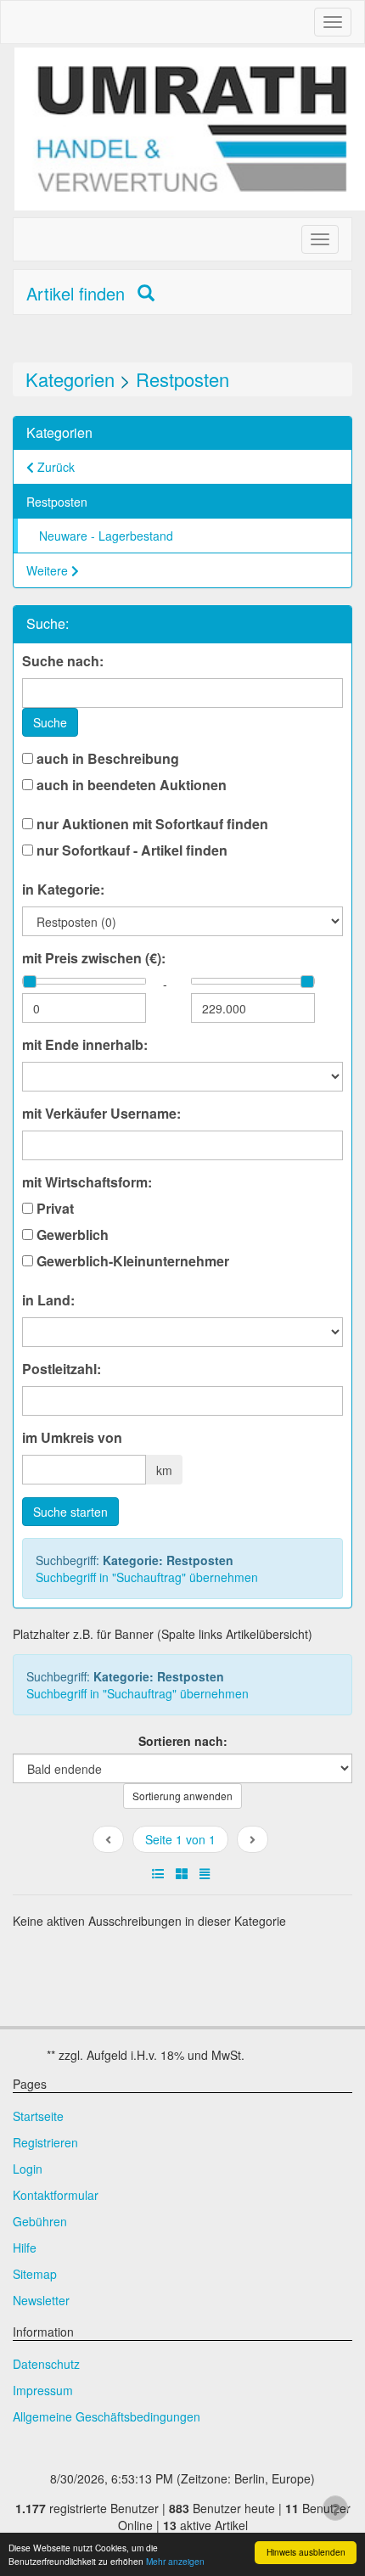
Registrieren (45, 2142)
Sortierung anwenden (182, 1796)
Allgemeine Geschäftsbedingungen (107, 2416)
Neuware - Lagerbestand (106, 536)
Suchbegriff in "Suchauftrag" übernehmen (147, 1577)
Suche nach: (63, 661)
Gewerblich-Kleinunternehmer (131, 1261)
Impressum (43, 2390)
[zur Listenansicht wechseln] (158, 1873)
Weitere (49, 570)
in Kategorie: (63, 890)
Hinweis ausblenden (306, 2552)
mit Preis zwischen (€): (94, 958)
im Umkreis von (72, 1438)
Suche (50, 722)
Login (28, 2169)
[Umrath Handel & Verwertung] (190, 129)
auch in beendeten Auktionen (130, 785)
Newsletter (41, 2300)
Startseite (38, 2116)
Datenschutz (46, 2364)
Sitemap (35, 2274)
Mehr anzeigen (175, 2561)
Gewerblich (71, 1235)
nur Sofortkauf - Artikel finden (130, 850)
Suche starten (70, 1512)
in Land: (48, 1300)
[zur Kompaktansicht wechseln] (205, 1873)
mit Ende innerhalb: (85, 1045)
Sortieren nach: (183, 1741)
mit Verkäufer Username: (101, 1114)
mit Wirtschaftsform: (87, 1182)
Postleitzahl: (62, 1369)
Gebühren (40, 2221)
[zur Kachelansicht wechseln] (182, 1873)
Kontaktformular (56, 2195)
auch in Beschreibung (106, 759)
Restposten (182, 379)
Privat (53, 1209)
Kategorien (70, 379)
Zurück (54, 467)
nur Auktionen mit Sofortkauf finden (151, 824)
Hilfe (25, 2248)
